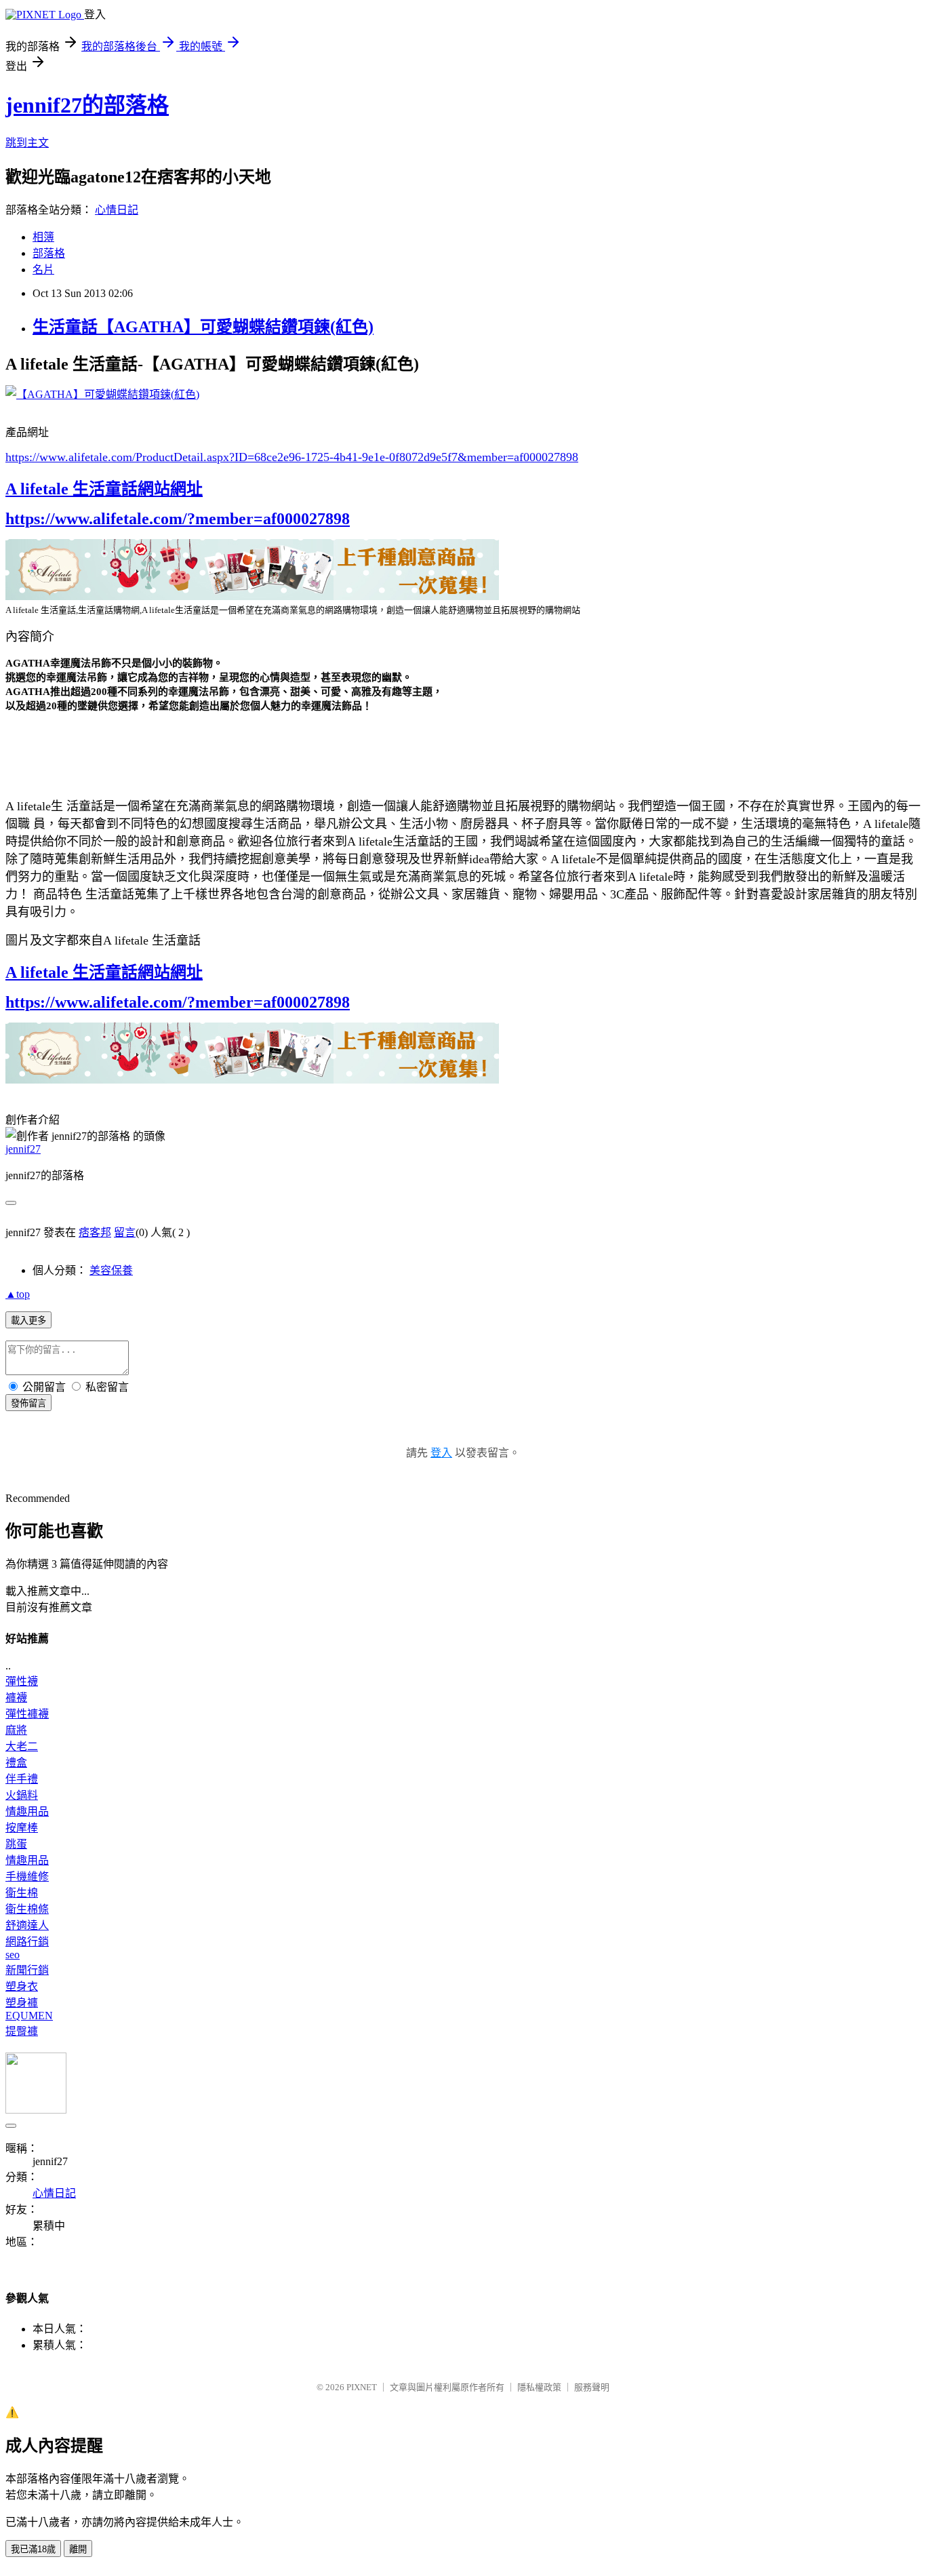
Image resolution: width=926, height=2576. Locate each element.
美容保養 (111, 1270)
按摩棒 (22, 1828)
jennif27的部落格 (87, 105)
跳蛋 (16, 1844)
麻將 (16, 1730)
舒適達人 (27, 1925)
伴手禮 (22, 1779)
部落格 (49, 253)
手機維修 (27, 1877)
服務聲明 (592, 2387)
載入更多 (28, 1321)
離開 (78, 2549)
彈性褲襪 (27, 1714)
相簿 (43, 237)
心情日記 (117, 210)
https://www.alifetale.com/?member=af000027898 (178, 519)
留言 (125, 1232)
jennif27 (23, 1149)
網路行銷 (27, 1942)
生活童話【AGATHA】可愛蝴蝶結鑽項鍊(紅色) (203, 327)
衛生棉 (22, 1893)
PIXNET (362, 2387)
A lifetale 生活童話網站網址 (104, 489)
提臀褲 (22, 2031)
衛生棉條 (27, 1909)
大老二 (22, 1746)
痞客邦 (95, 1232)
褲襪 (16, 1698)
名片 (43, 270)
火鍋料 (22, 1795)
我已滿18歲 (33, 2549)
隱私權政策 (539, 2387)
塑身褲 (22, 2003)
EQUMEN (29, 2016)
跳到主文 (27, 143)
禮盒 (16, 1763)
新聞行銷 (27, 1970)
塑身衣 (22, 1986)
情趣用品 (27, 1811)
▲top (18, 1294)
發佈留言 (28, 1403)
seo (13, 1955)
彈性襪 (22, 1681)
